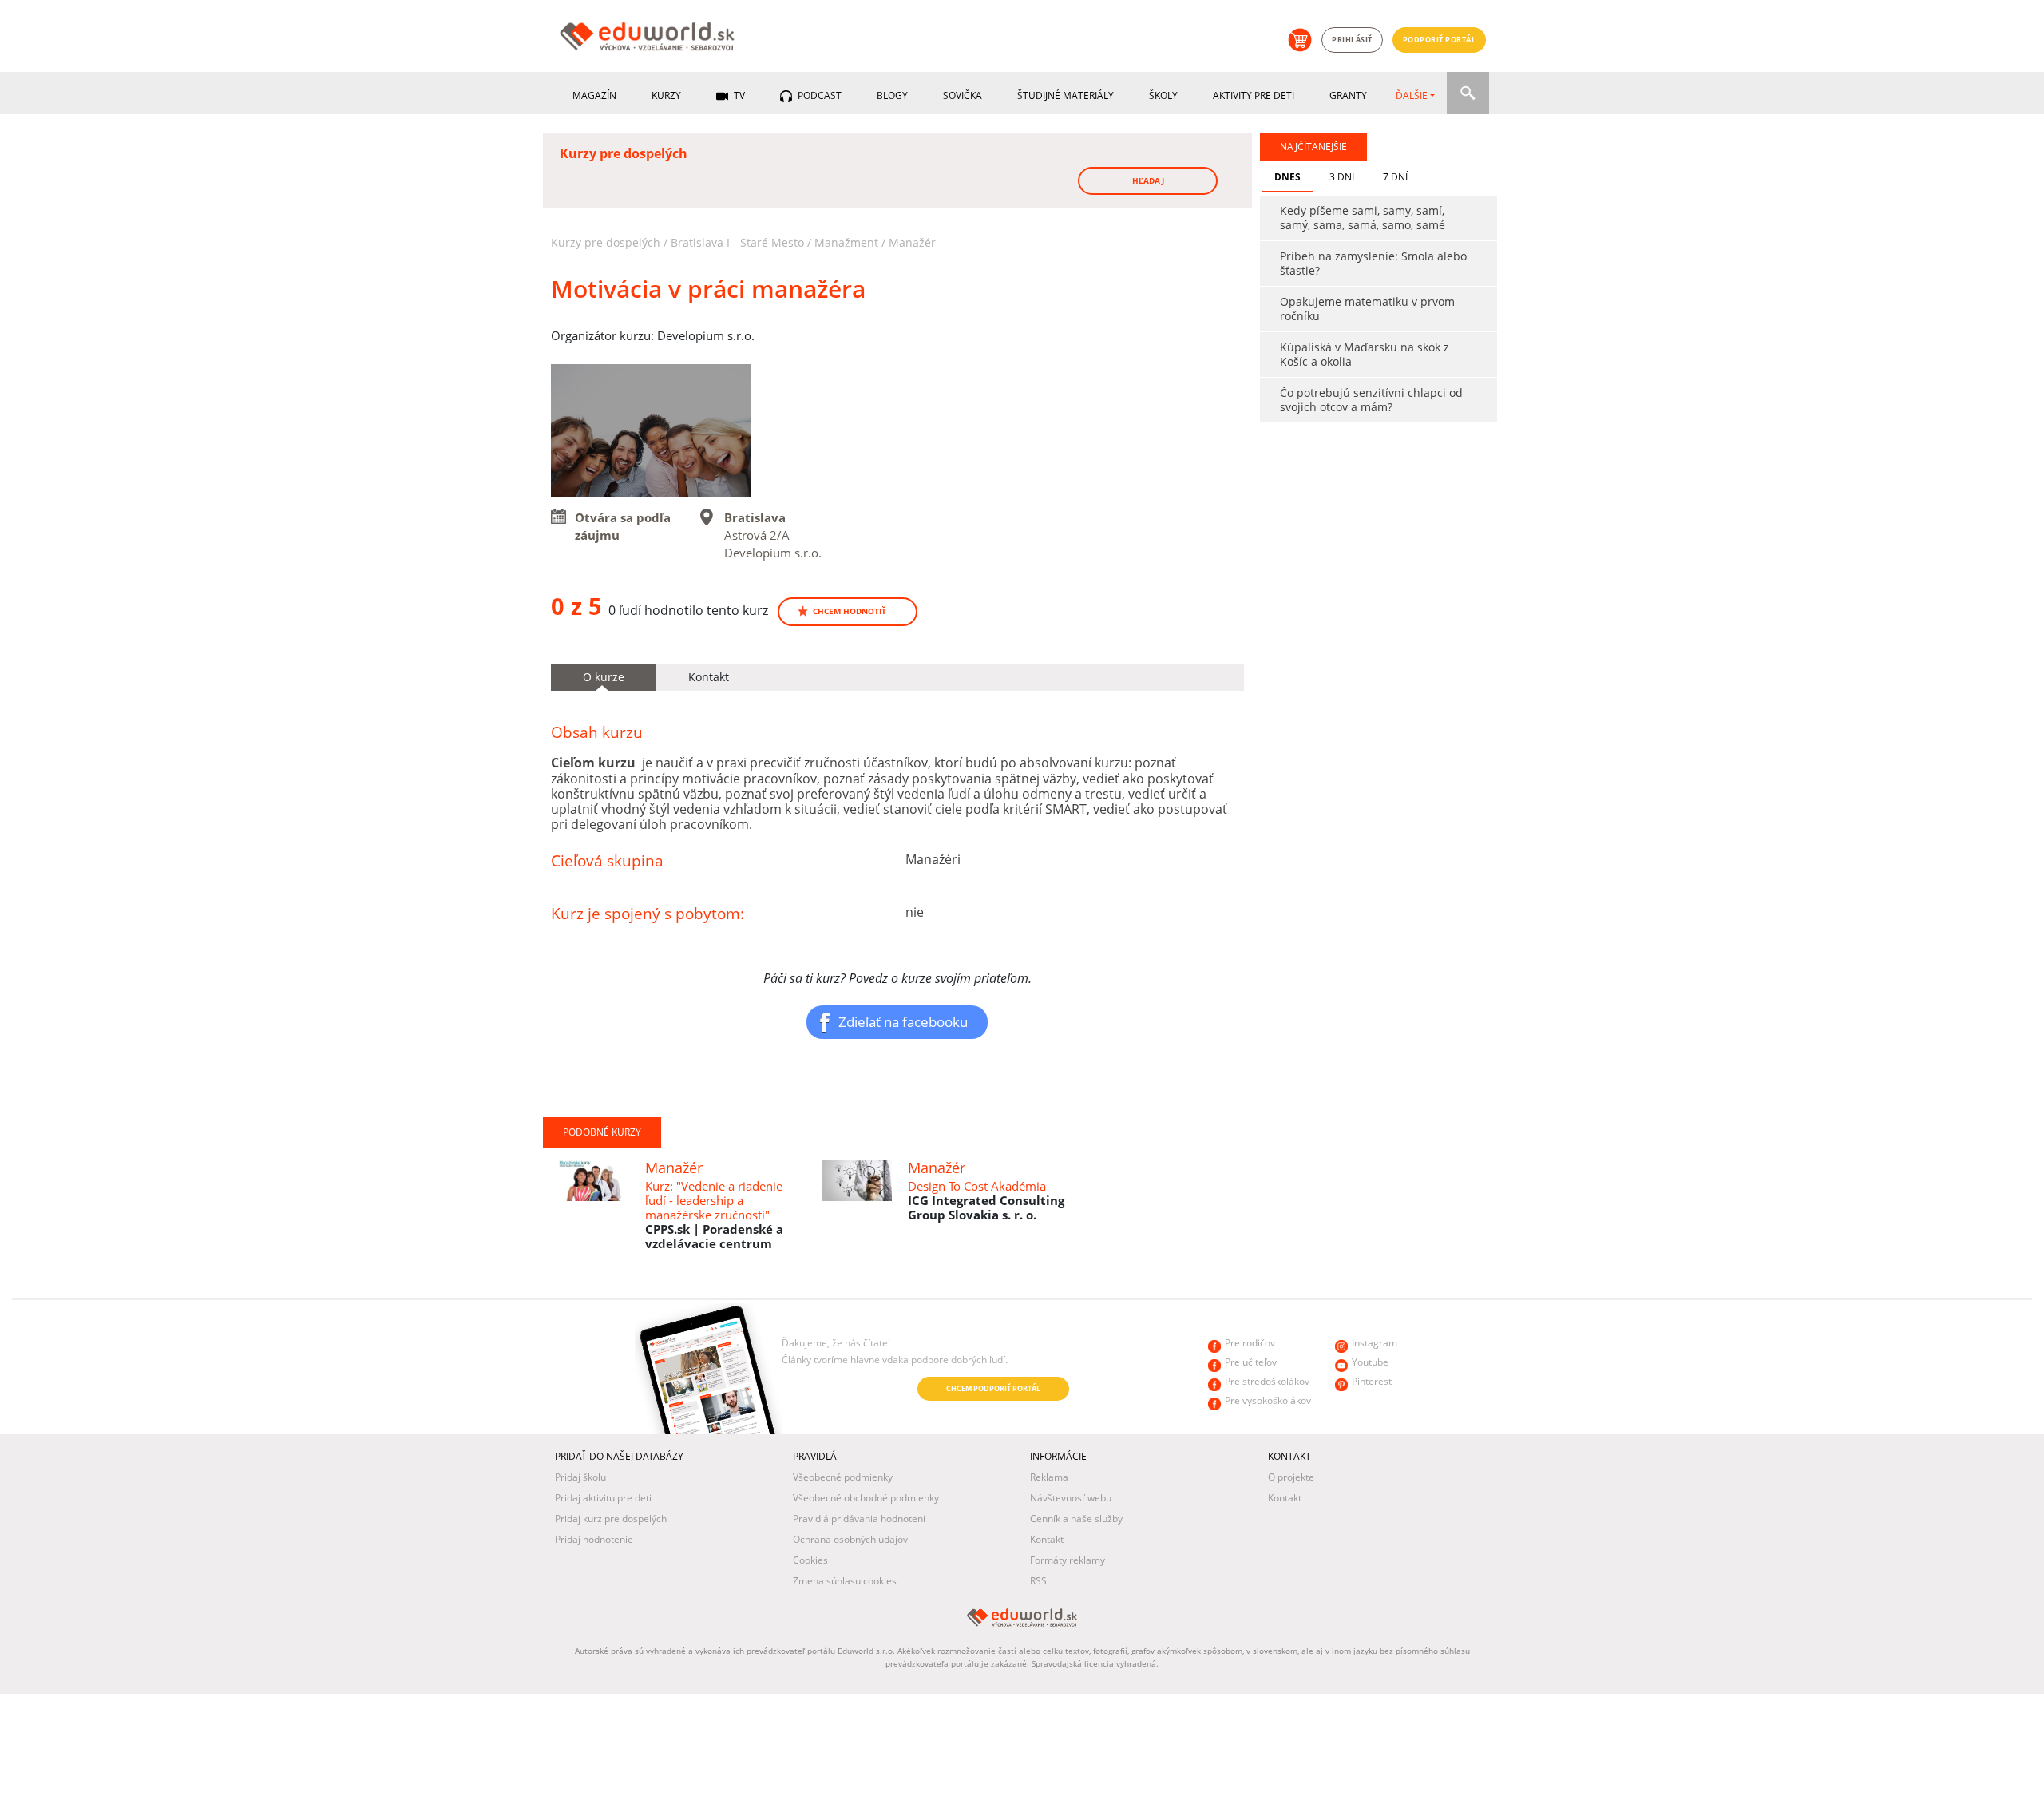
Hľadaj (1148, 180)
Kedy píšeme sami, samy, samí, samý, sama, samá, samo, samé (1363, 218)
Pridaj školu (580, 1477)
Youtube (1370, 1362)
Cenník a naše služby (1076, 1519)
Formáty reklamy (1068, 1560)
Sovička (963, 95)
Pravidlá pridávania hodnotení (859, 1519)
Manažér (912, 242)
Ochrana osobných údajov (850, 1539)
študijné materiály (1066, 95)
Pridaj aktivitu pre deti (603, 1498)
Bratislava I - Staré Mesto (737, 242)
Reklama (1049, 1477)
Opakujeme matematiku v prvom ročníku (1367, 309)
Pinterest (1372, 1381)
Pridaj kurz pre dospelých (611, 1519)
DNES (1287, 177)
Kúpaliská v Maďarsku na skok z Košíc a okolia (1365, 354)
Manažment (846, 242)
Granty (1348, 95)
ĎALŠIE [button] (1412, 95)
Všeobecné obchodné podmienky (866, 1498)
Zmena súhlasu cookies (845, 1581)
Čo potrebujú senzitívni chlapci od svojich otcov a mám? (1371, 400)
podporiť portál (1440, 40)
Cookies (810, 1560)
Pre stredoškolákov (1267, 1381)
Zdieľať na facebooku (903, 1021)
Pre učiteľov (1251, 1362)
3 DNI (1342, 177)
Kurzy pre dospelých (606, 242)
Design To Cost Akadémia (977, 1186)
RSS (1038, 1581)
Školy (1163, 95)
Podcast (818, 95)
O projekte (1291, 1477)
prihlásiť (1352, 40)
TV (738, 95)
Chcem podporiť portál (993, 1388)
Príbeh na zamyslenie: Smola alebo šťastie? (1373, 263)
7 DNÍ (1395, 177)
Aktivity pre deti (1254, 95)
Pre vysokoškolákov (1268, 1400)
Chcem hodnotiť (850, 611)
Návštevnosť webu (1071, 1498)
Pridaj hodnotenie (594, 1539)
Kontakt (1047, 1539)
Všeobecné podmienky (843, 1477)
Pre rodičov (1250, 1343)
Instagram (1375, 1343)
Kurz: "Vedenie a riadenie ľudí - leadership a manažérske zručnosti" (714, 1200)
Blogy (892, 95)
